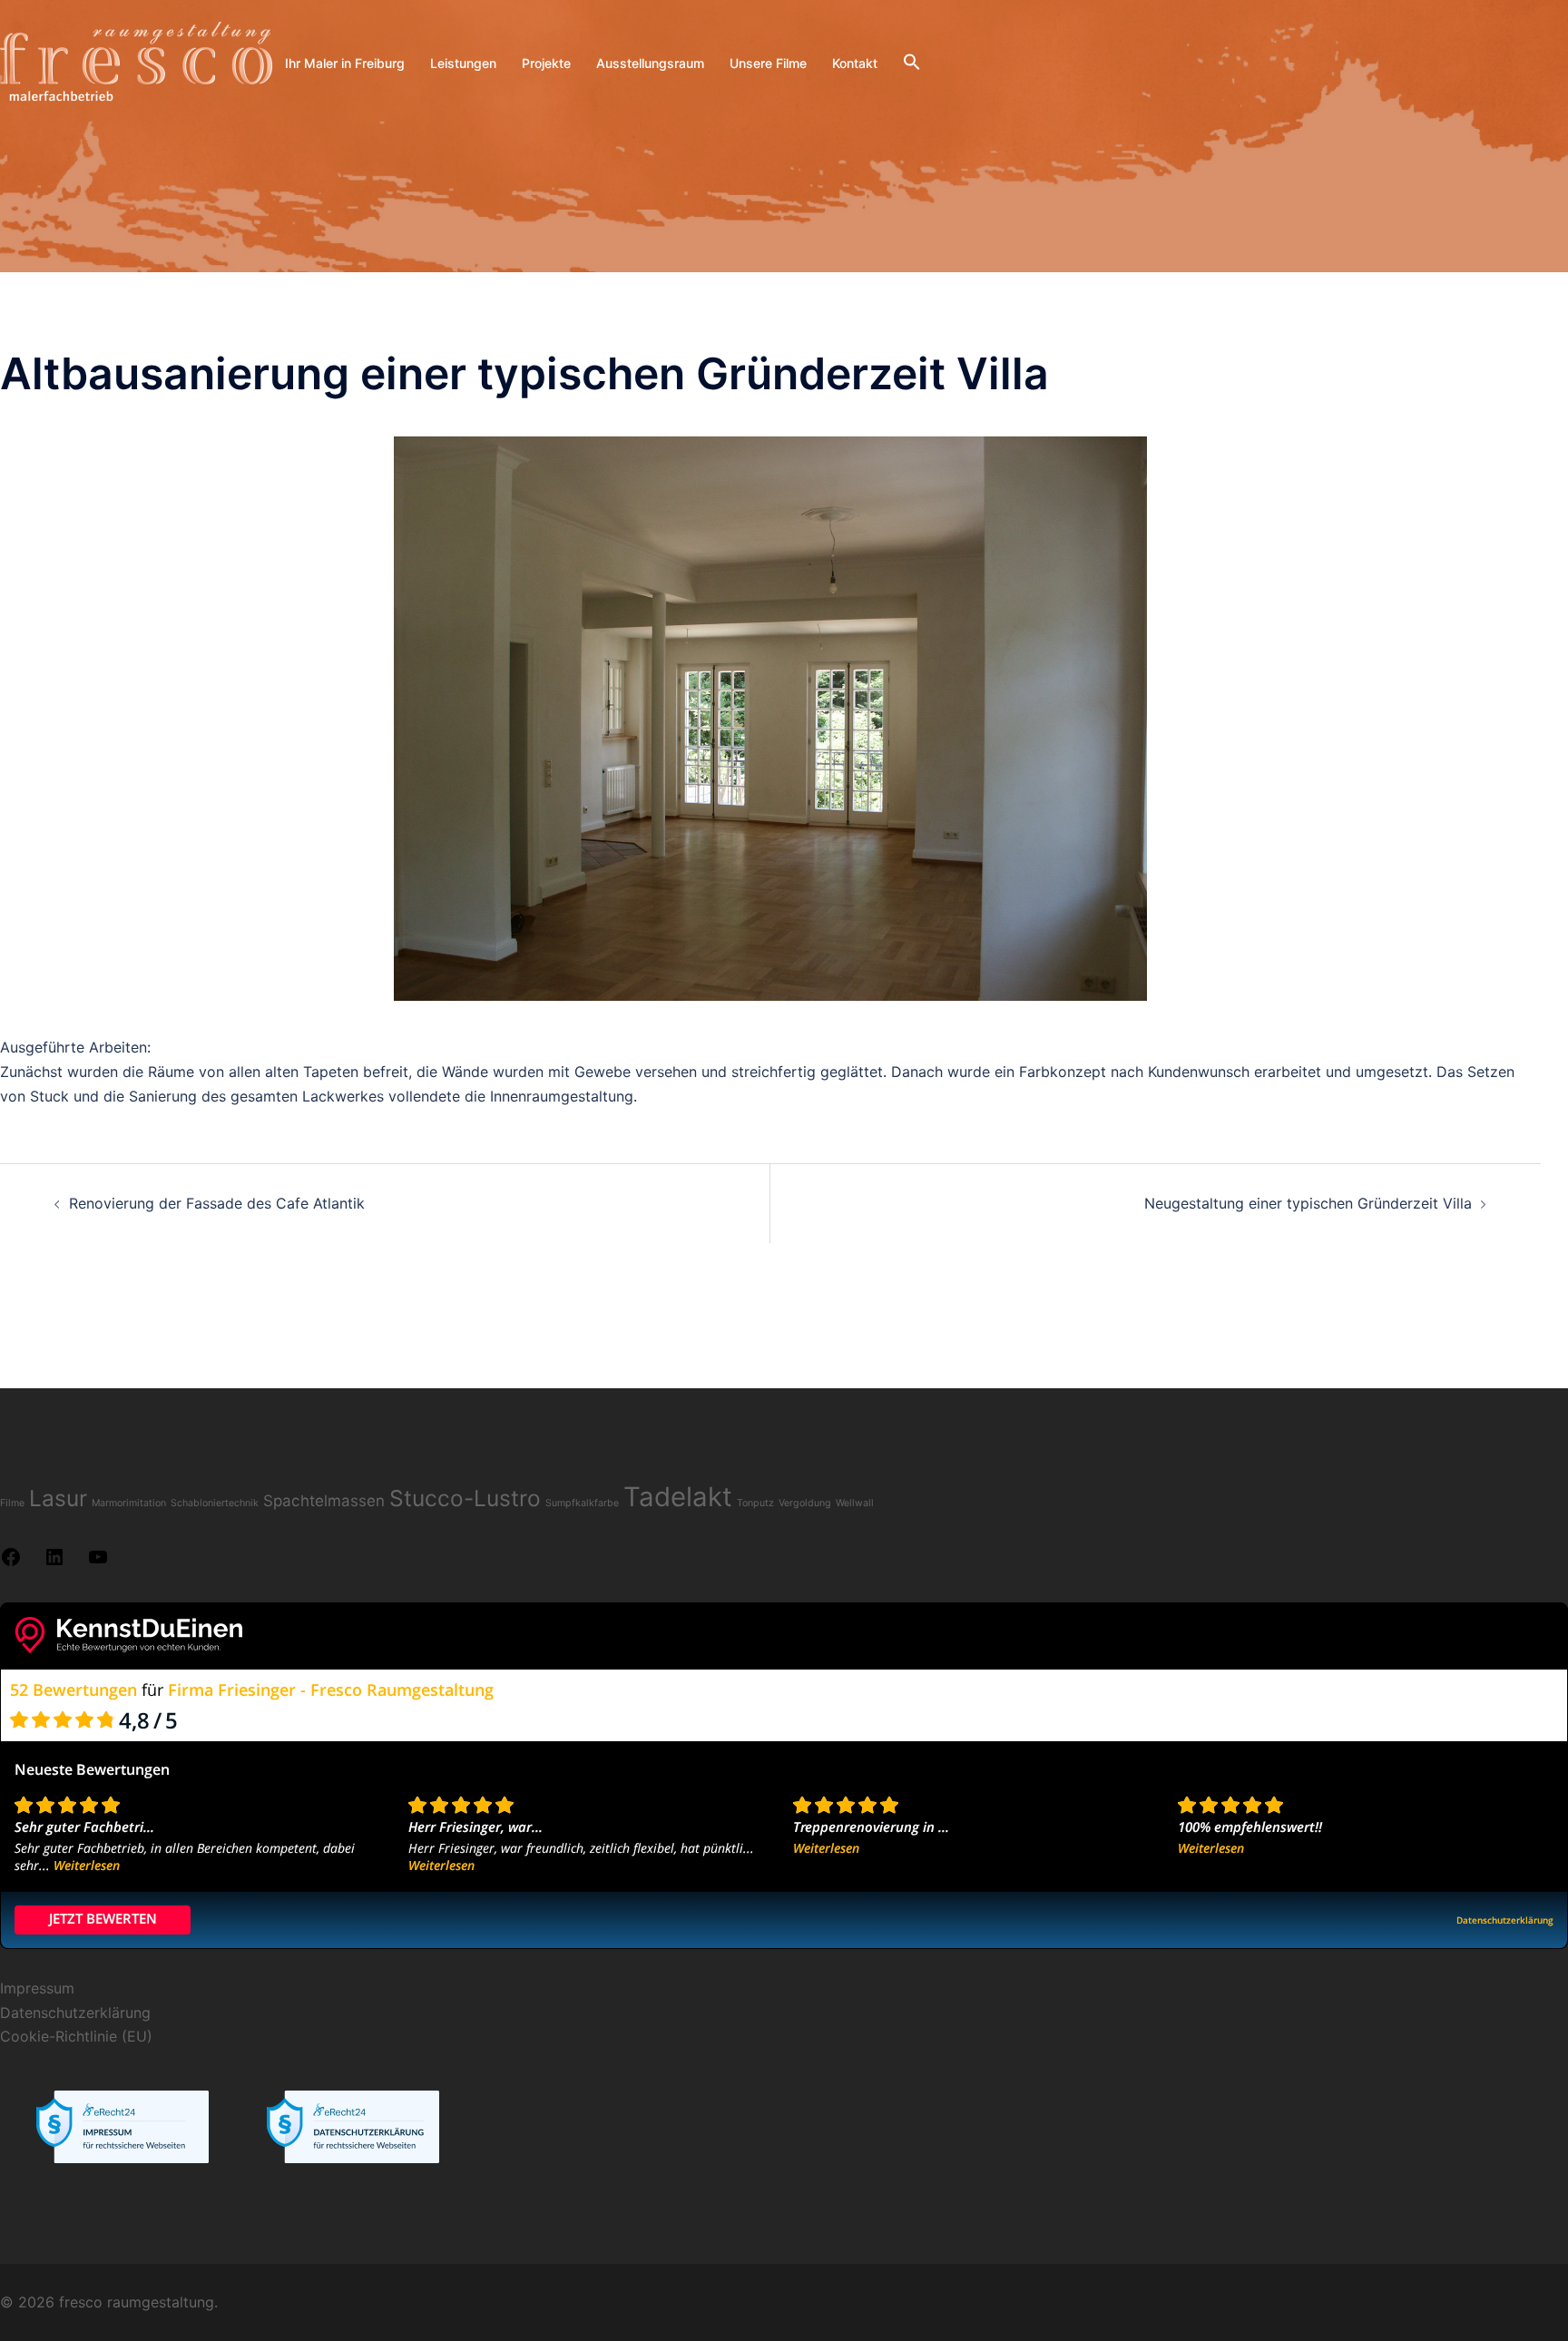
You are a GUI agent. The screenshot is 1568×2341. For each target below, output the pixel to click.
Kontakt (855, 63)
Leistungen (463, 63)
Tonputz (755, 1503)
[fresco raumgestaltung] (136, 62)
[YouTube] (98, 1562)
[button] (912, 63)
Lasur (58, 1498)
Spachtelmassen (324, 1501)
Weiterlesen (87, 1865)
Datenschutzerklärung (75, 2013)
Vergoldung (805, 1503)
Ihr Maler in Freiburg (345, 63)
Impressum (37, 1988)
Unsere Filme (768, 63)
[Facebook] (11, 1562)
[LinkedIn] (54, 1562)
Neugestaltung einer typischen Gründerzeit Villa (1308, 1203)
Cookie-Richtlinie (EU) (76, 2036)
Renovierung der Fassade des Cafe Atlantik (217, 1203)
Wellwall (855, 1503)
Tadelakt (678, 1497)
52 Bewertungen (73, 1690)
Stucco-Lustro (465, 1498)
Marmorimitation (129, 1503)
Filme (12, 1503)
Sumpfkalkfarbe (582, 1503)
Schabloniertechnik (215, 1503)
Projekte (546, 63)
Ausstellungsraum (650, 63)
